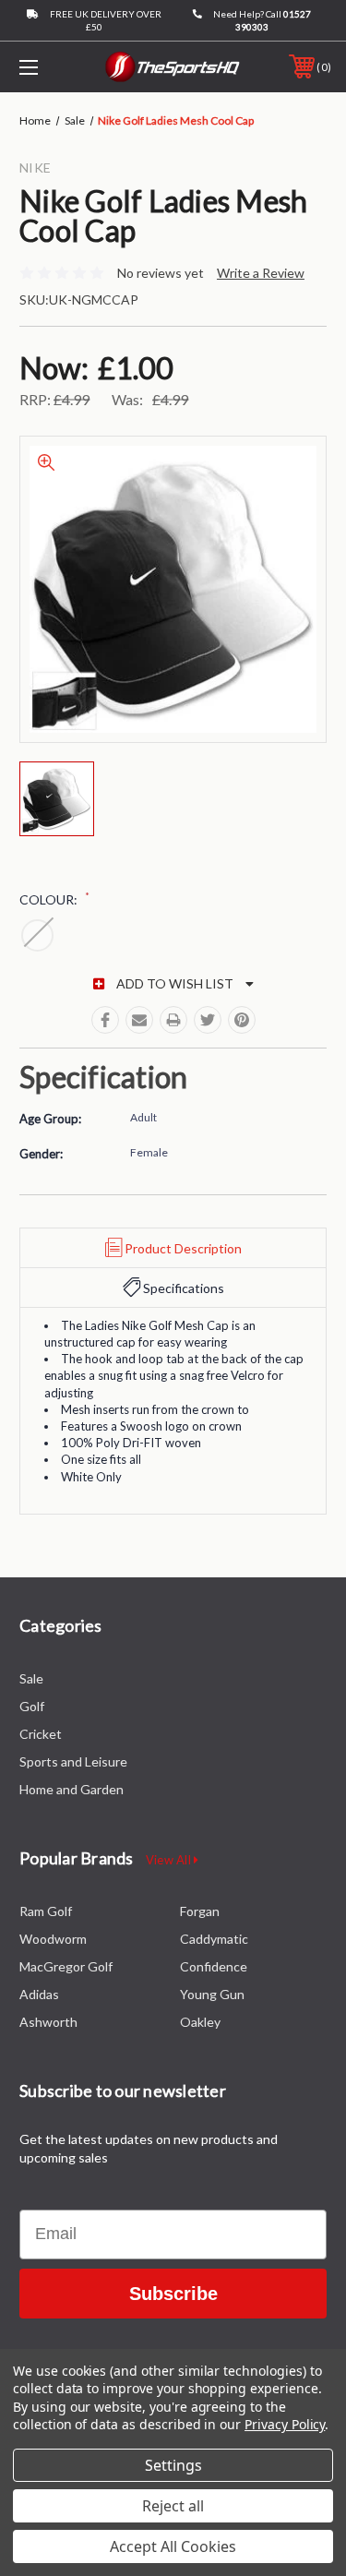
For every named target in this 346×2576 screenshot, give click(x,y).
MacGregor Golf (66, 1966)
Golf (32, 1706)
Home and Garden (72, 1789)
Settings (173, 2465)
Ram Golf (46, 1911)
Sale (31, 1678)
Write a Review (261, 273)
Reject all (173, 2506)
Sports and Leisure (73, 1761)
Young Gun (212, 1994)
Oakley (200, 2022)
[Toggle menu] (50, 67)
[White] (37, 935)
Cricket (41, 1734)
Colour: (54, 899)
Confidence (214, 1966)
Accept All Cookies (173, 2546)
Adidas (39, 1994)
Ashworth (48, 2022)
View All (170, 1860)
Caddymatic (214, 1939)
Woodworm (53, 1939)
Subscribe (173, 2294)
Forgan (200, 1911)
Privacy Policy (285, 2424)
